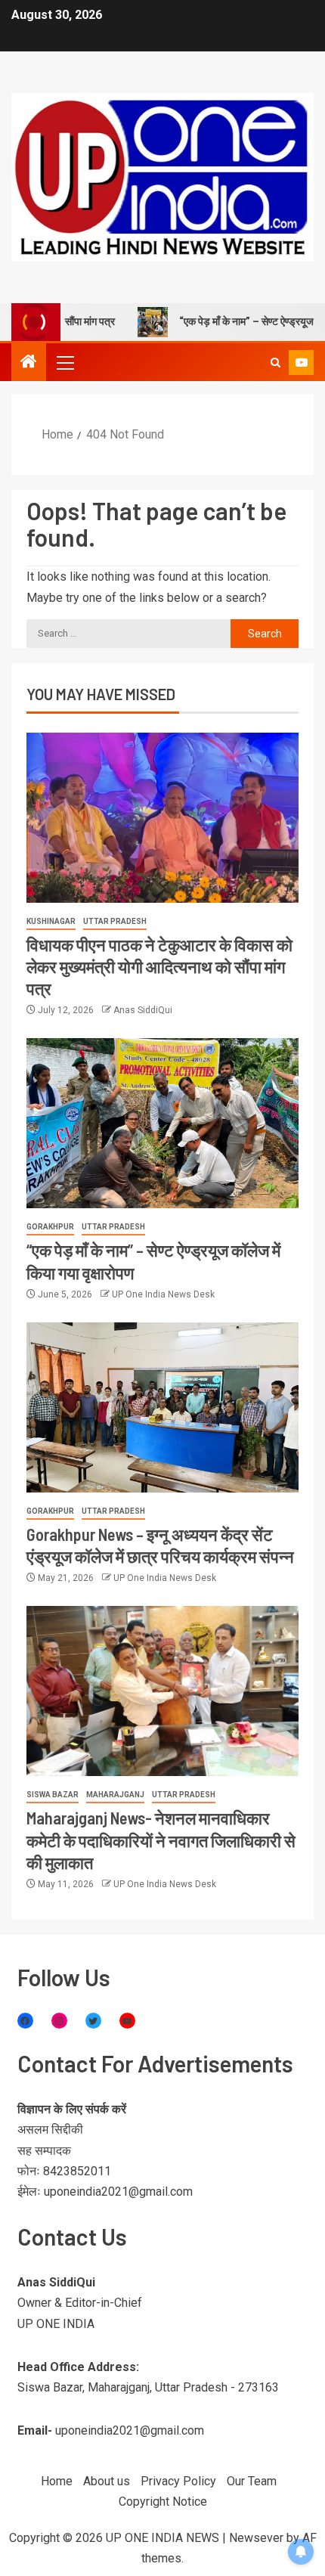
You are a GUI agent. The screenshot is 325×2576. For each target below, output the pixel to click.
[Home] (29, 363)
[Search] (275, 363)
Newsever (256, 2538)
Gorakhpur (50, 1227)
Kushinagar (51, 921)
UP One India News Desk (163, 1294)
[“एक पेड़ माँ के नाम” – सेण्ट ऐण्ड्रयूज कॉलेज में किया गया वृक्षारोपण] (162, 1123)
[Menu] (64, 362)
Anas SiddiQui (143, 1010)
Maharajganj (115, 1795)
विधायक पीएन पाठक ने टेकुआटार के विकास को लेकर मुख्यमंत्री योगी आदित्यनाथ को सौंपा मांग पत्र (159, 967)
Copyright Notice (163, 2502)
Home (57, 2481)
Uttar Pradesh (115, 921)
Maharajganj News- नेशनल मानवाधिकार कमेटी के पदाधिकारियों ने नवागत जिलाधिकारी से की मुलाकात (161, 1840)
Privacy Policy (178, 2481)
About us (107, 2481)
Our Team (252, 2481)
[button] (64, 362)
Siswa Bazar (53, 1795)
